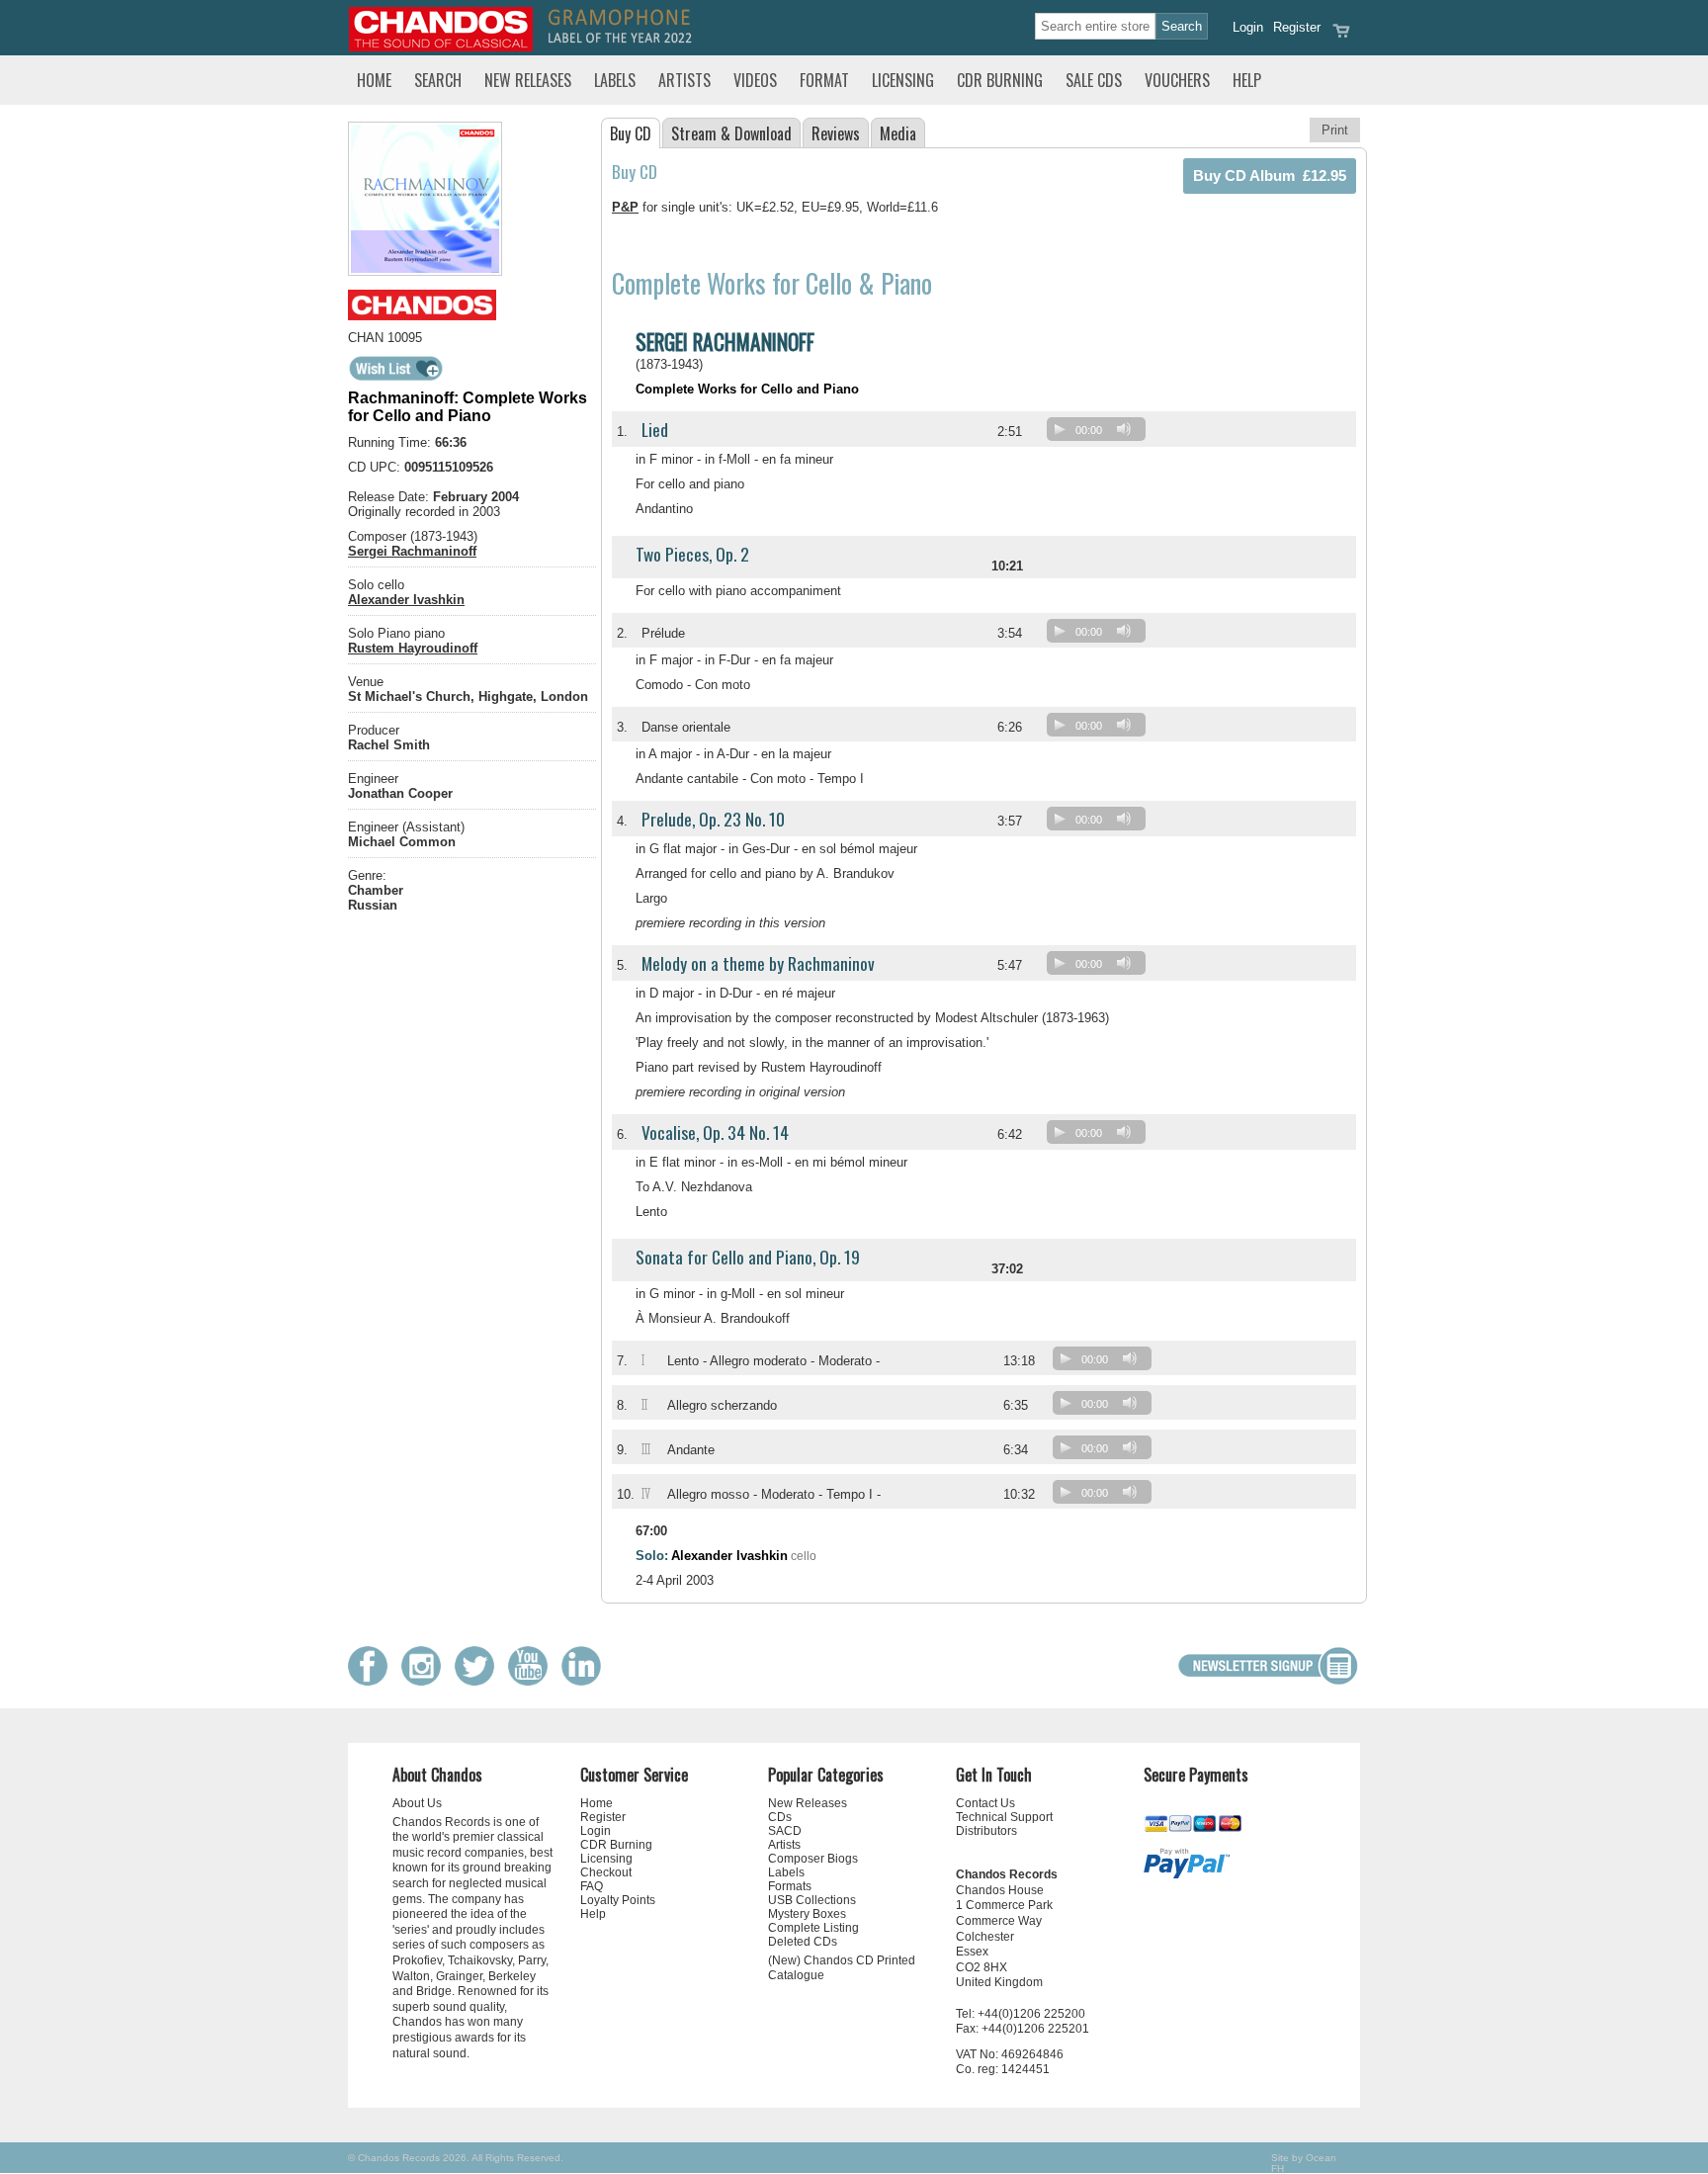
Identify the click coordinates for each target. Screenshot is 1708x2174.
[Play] (1060, 429)
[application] (1101, 434)
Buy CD (631, 133)
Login (1248, 27)
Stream (731, 133)
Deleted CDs (803, 1942)
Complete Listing (813, 1928)
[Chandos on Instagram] (426, 1681)
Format (824, 80)
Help (1247, 80)
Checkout (606, 1872)
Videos (755, 80)
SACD (785, 1831)
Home (374, 80)
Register (1297, 27)
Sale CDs (1094, 80)
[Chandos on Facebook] (373, 1681)
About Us (417, 1803)
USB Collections (812, 1900)
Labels (615, 80)
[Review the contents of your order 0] (1341, 37)
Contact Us (985, 1803)
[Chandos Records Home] (441, 47)
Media (898, 133)
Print (1335, 130)
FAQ (592, 1886)
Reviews (836, 133)
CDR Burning (1000, 80)
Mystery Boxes (807, 1914)
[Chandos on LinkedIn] (586, 1681)
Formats (790, 1886)
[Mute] (1124, 429)
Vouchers (1177, 80)
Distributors (986, 1831)
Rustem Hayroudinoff (413, 648)
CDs (780, 1817)
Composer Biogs (813, 1859)
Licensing (903, 80)
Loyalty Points (618, 1900)
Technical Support (1004, 1817)
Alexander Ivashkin (406, 600)
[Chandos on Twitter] (479, 1681)
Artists (684, 80)
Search (438, 80)
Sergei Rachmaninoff (412, 551)
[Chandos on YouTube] (533, 1681)
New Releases (528, 80)
